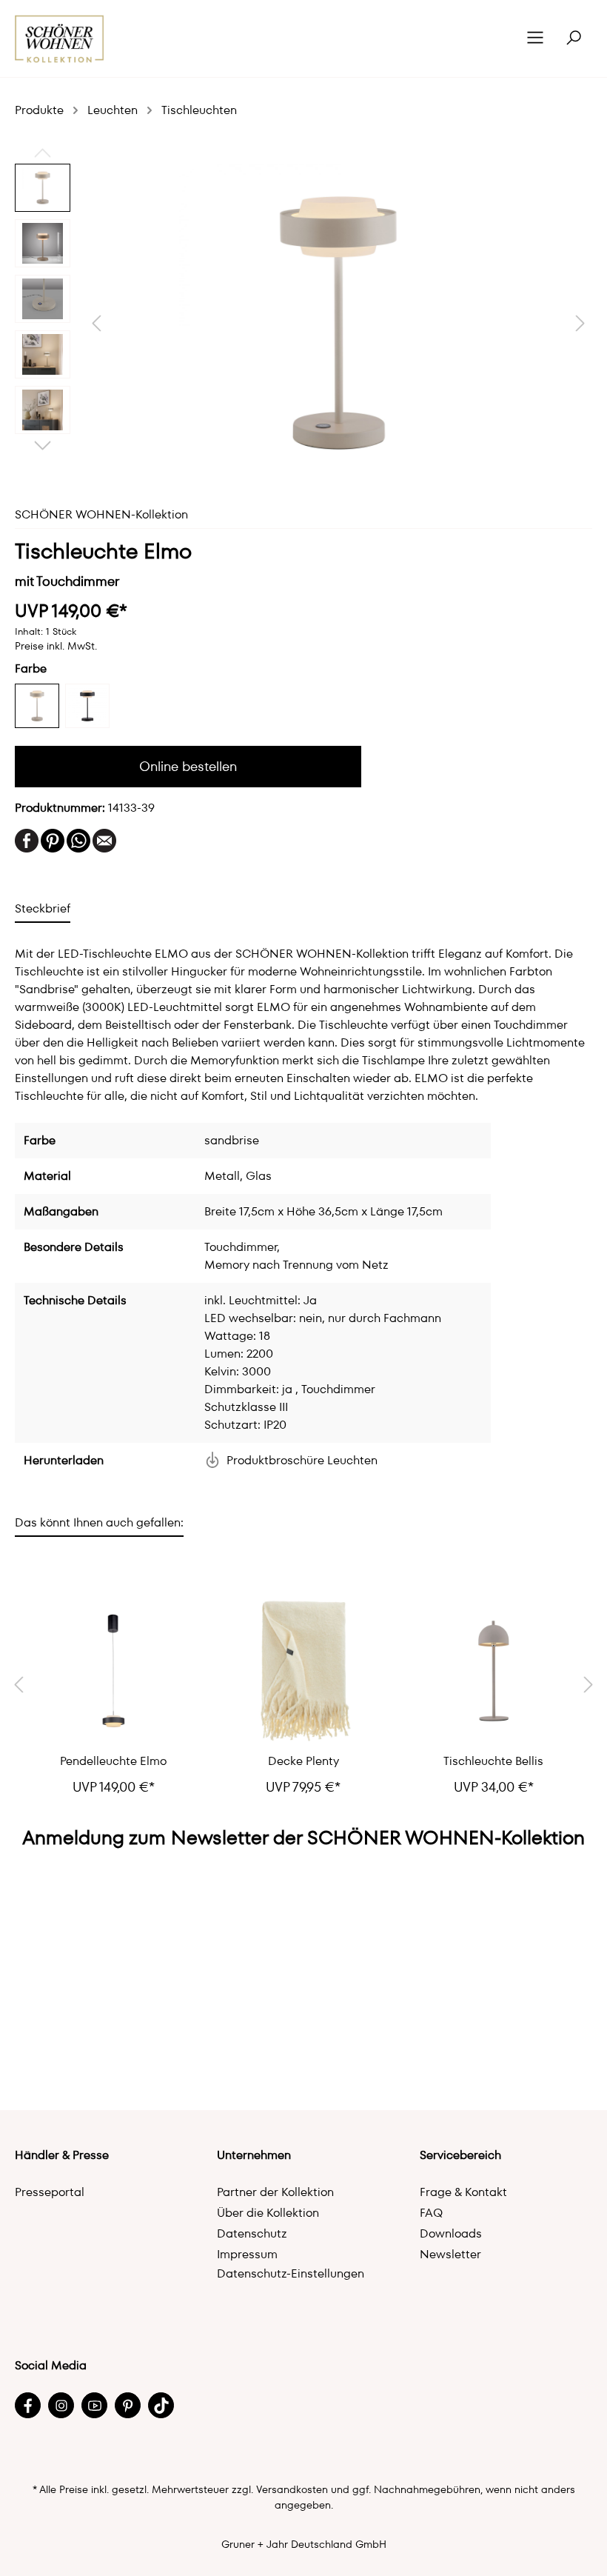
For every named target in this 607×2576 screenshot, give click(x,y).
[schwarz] (87, 706)
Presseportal (50, 2192)
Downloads (451, 2233)
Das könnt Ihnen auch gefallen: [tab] (99, 1522)
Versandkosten (292, 2489)
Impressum (247, 2254)
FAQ (431, 2213)
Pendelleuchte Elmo (113, 1761)
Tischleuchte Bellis (493, 1761)
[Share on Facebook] (27, 840)
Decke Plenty (303, 1761)
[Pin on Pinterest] (53, 840)
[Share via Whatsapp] (78, 840)
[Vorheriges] (96, 323)
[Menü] (535, 39)
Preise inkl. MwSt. (56, 646)
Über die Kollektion (268, 2213)
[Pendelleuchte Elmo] (114, 1671)
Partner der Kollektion (275, 2192)
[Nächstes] (580, 323)
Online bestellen (188, 766)
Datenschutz (252, 2233)
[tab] (43, 908)
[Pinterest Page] (128, 2405)
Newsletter (450, 2254)
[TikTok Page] (161, 2405)
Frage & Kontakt (463, 2192)
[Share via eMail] (104, 840)
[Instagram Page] (61, 2405)
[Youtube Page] (94, 2405)
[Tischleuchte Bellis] (493, 1671)
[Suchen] (574, 39)
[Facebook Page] (28, 2405)
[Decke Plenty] (304, 1671)
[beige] (37, 706)
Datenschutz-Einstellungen (291, 2273)
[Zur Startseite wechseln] (60, 39)
